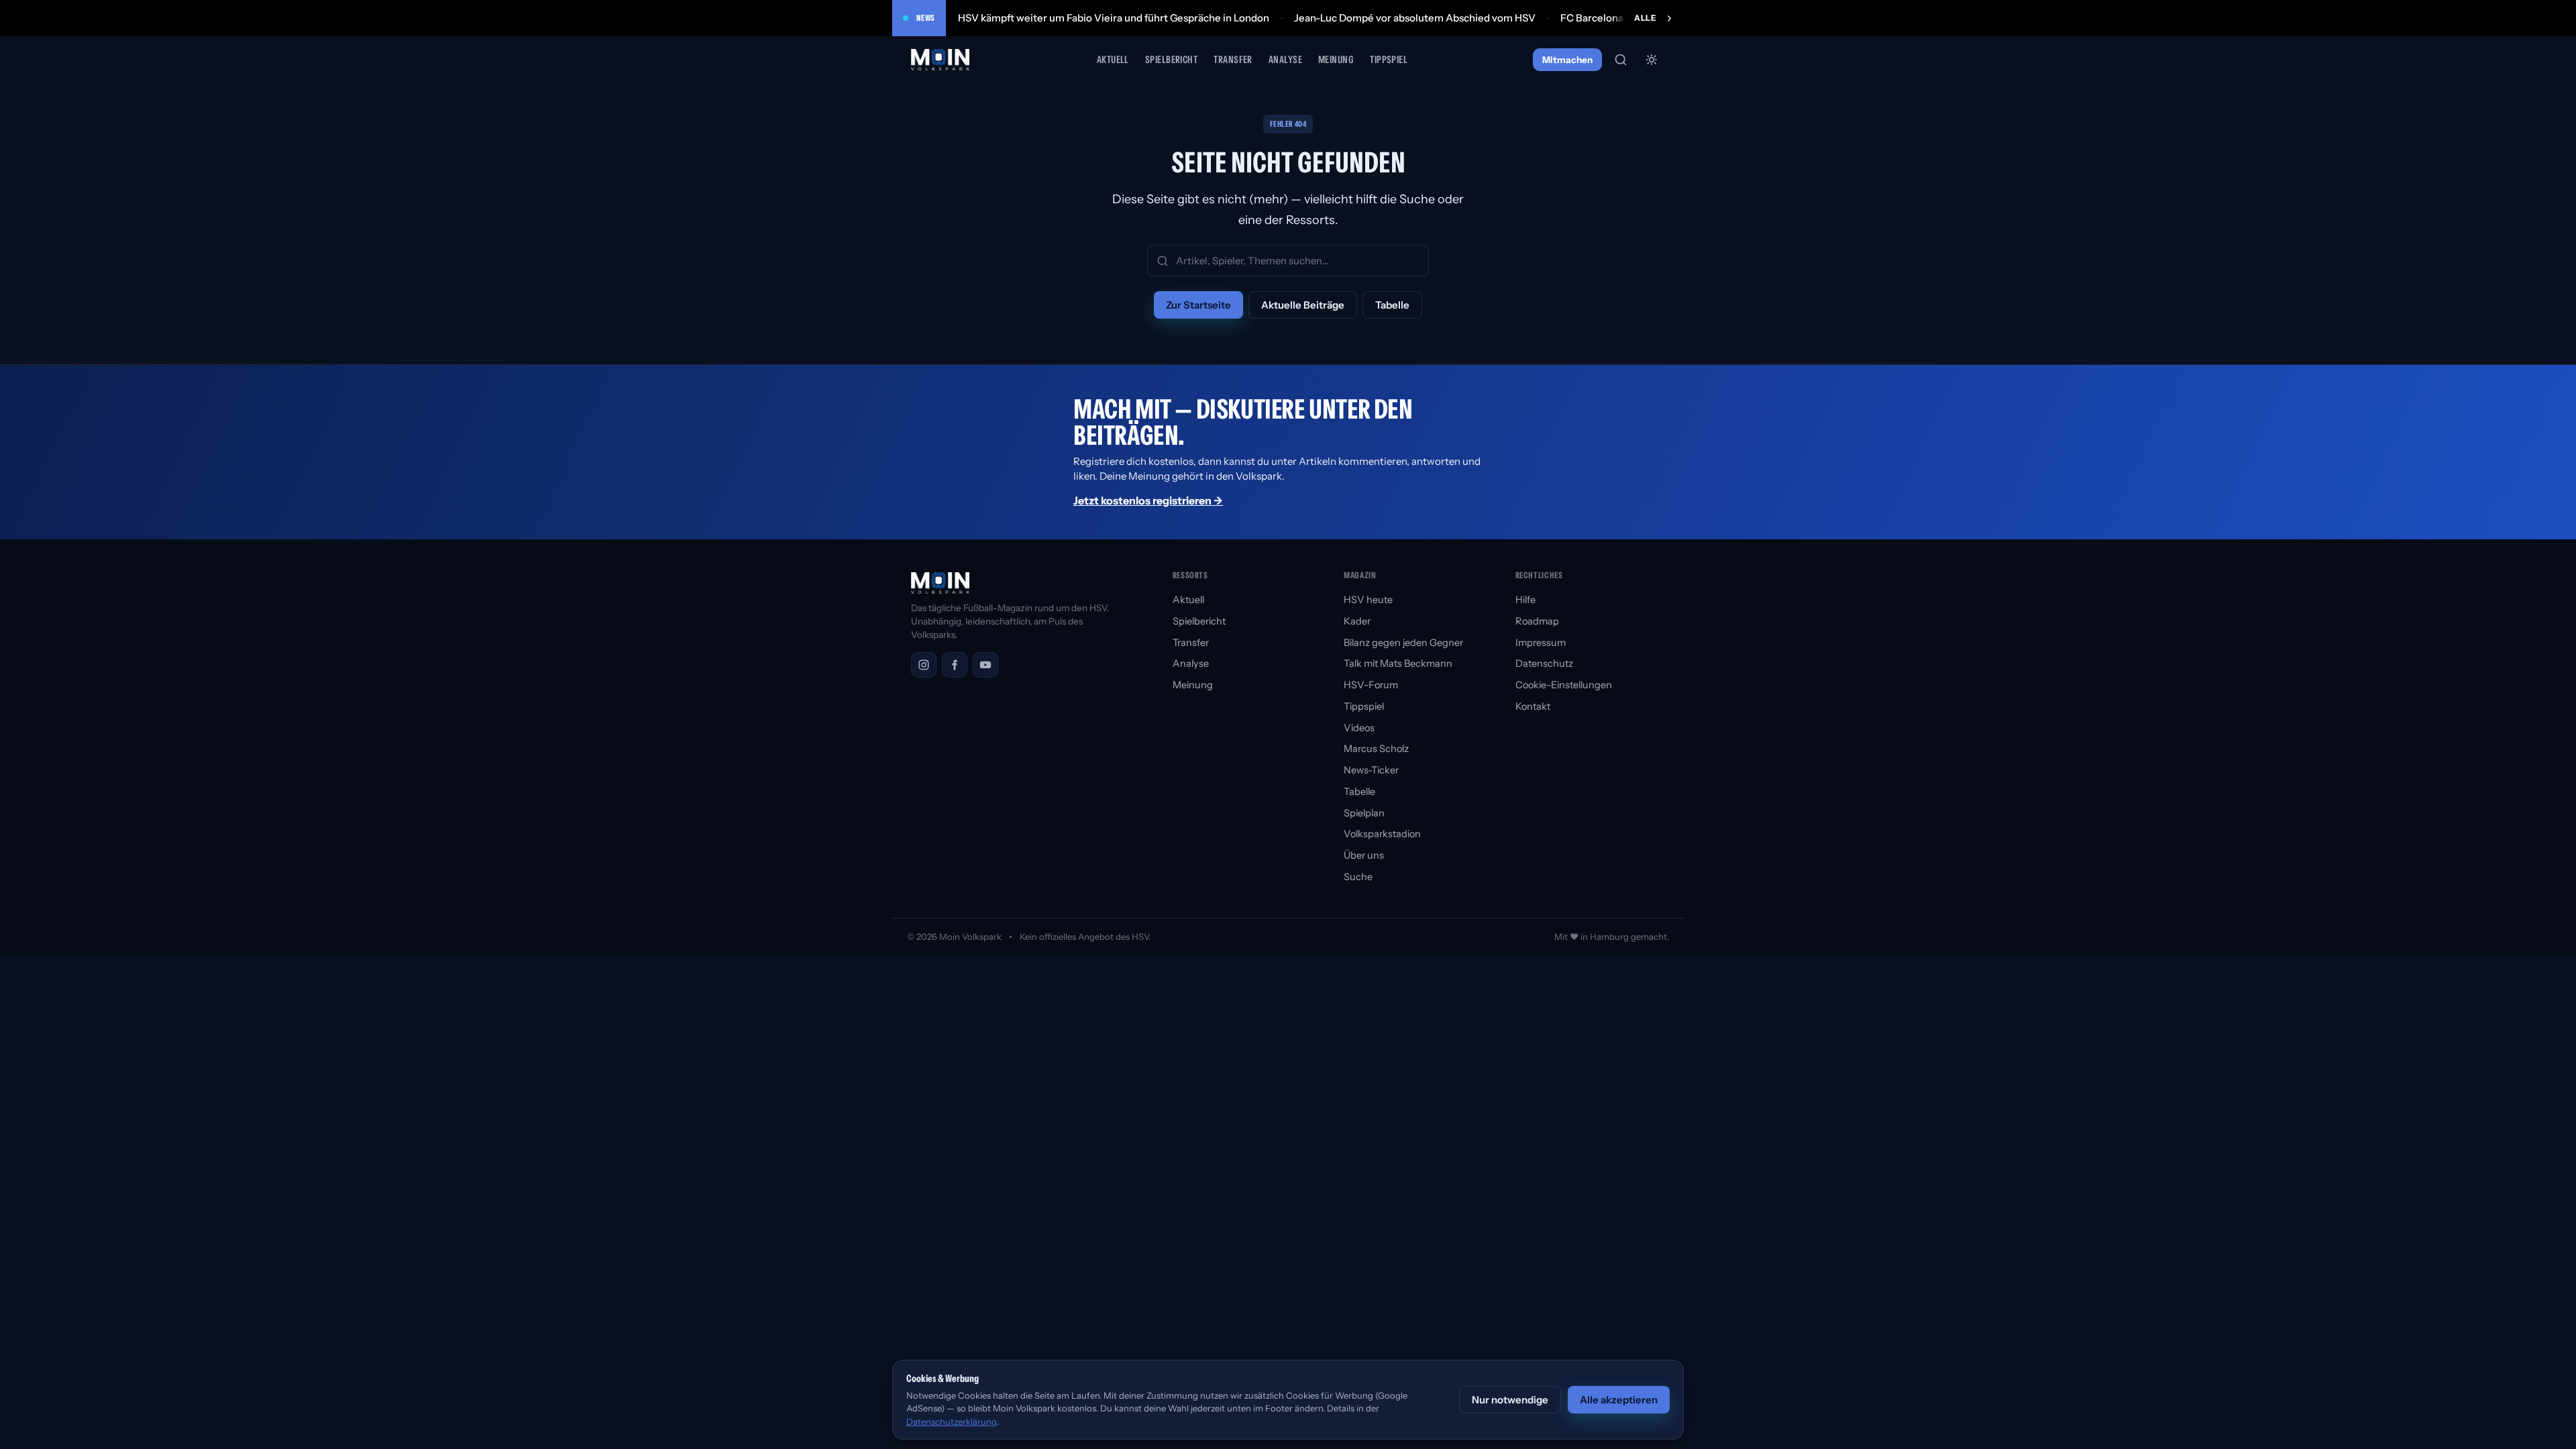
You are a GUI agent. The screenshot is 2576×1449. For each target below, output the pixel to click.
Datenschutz (1544, 663)
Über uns (1364, 855)
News (926, 18)
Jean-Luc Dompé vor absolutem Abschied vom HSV (1415, 18)
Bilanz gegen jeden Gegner (1403, 643)
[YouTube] (985, 665)
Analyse (1285, 59)
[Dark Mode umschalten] (1652, 60)
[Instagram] (924, 665)
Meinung (1336, 59)
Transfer (1233, 59)
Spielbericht (1171, 59)
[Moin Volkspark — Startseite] (941, 60)
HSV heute (1368, 600)
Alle (1645, 18)
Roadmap (1537, 621)
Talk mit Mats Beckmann (1398, 663)
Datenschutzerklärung (952, 1421)
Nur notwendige (1510, 1400)
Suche (1358, 877)
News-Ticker (1371, 770)
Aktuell (1113, 59)
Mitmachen (1567, 60)
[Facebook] (955, 665)
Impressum (1541, 643)
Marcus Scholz (1376, 749)
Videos (1359, 728)
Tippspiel (1389, 59)
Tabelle (1392, 305)
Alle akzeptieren (1619, 1400)
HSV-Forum (1371, 685)
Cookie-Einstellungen (1564, 685)
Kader (1357, 621)
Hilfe (1525, 600)
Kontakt (1533, 706)
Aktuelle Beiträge (1303, 305)
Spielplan (1364, 813)
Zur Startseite (1198, 305)
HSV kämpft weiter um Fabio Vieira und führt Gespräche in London (1114, 18)
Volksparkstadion (1382, 834)
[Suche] (1621, 60)
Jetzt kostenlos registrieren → (1148, 500)
